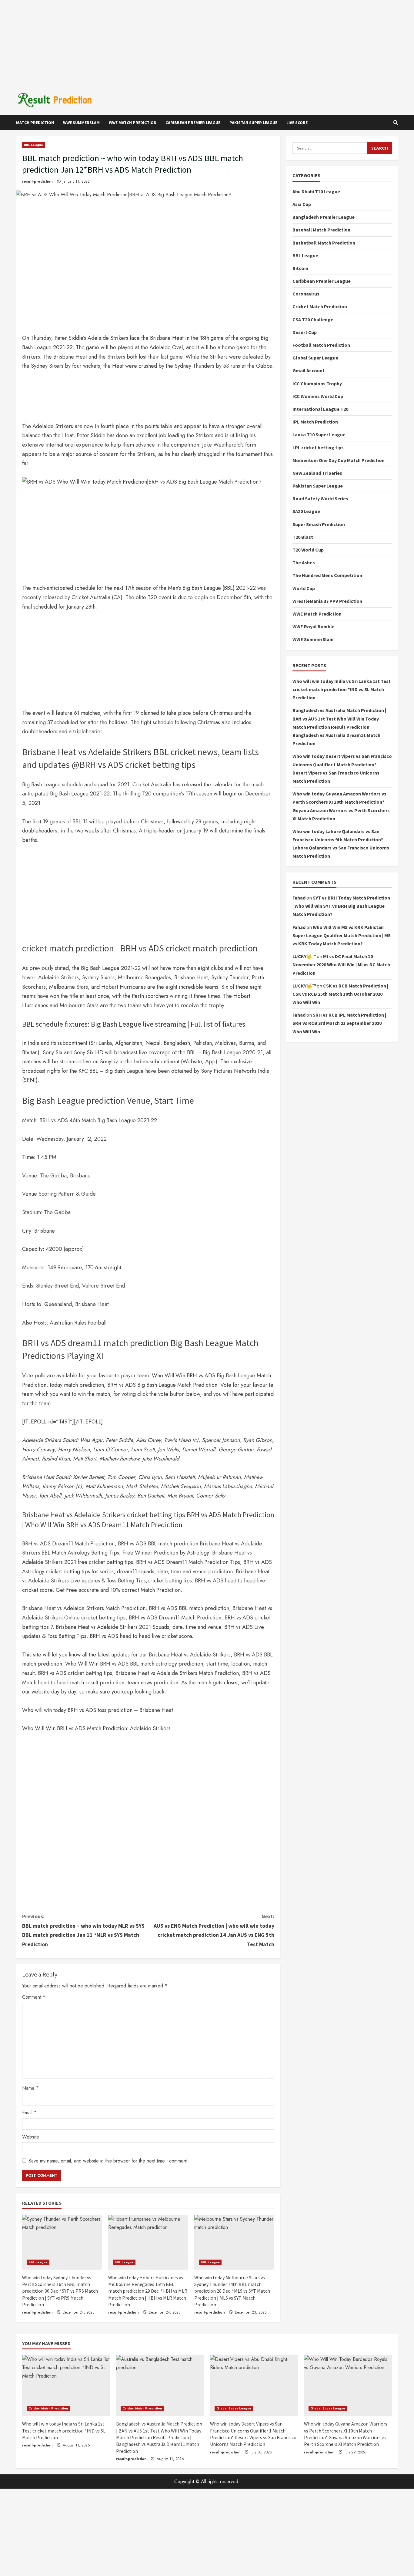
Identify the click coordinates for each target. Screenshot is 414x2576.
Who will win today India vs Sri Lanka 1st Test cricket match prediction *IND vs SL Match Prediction (342, 689)
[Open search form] (396, 123)
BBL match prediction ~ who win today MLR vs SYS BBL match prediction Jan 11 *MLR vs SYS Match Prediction (83, 1930)
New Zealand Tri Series (317, 473)
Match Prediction (35, 123)
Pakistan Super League (253, 123)
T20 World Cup (308, 550)
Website (31, 2137)
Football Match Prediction (321, 345)
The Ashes (304, 562)
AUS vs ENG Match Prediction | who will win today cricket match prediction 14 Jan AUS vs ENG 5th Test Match (214, 1930)
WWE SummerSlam (81, 123)
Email (29, 2113)
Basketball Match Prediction (324, 242)
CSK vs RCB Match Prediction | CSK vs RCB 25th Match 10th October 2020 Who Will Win (340, 994)
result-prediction (37, 181)
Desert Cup (305, 332)
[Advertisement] (207, 42)
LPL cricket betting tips (318, 447)
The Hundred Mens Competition (327, 575)
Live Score (297, 123)
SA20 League (306, 511)
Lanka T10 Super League (319, 434)
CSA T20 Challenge (313, 319)
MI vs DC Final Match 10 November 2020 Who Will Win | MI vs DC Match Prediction (341, 964)
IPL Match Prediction (315, 422)
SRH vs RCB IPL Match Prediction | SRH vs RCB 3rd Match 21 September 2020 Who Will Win (339, 1023)
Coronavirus (306, 294)
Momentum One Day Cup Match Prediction (339, 460)
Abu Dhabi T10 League (316, 191)
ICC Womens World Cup (318, 396)
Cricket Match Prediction (320, 306)
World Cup (304, 588)
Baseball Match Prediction (321, 230)
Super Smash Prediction (319, 524)
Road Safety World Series (320, 498)
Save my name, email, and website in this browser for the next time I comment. (109, 2161)
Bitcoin (300, 268)
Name (30, 2088)
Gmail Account (309, 370)
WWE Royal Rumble (314, 626)
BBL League (33, 145)
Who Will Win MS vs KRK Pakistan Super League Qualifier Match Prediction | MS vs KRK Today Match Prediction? (342, 935)
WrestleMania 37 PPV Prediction (327, 601)
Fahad (299, 898)
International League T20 (320, 409)
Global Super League (315, 358)
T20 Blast (303, 537)
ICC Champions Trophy (317, 383)
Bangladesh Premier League (324, 217)
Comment (34, 1997)
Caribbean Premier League (193, 123)
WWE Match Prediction (133, 123)
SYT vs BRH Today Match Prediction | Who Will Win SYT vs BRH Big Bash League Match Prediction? (341, 906)
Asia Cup (302, 204)
